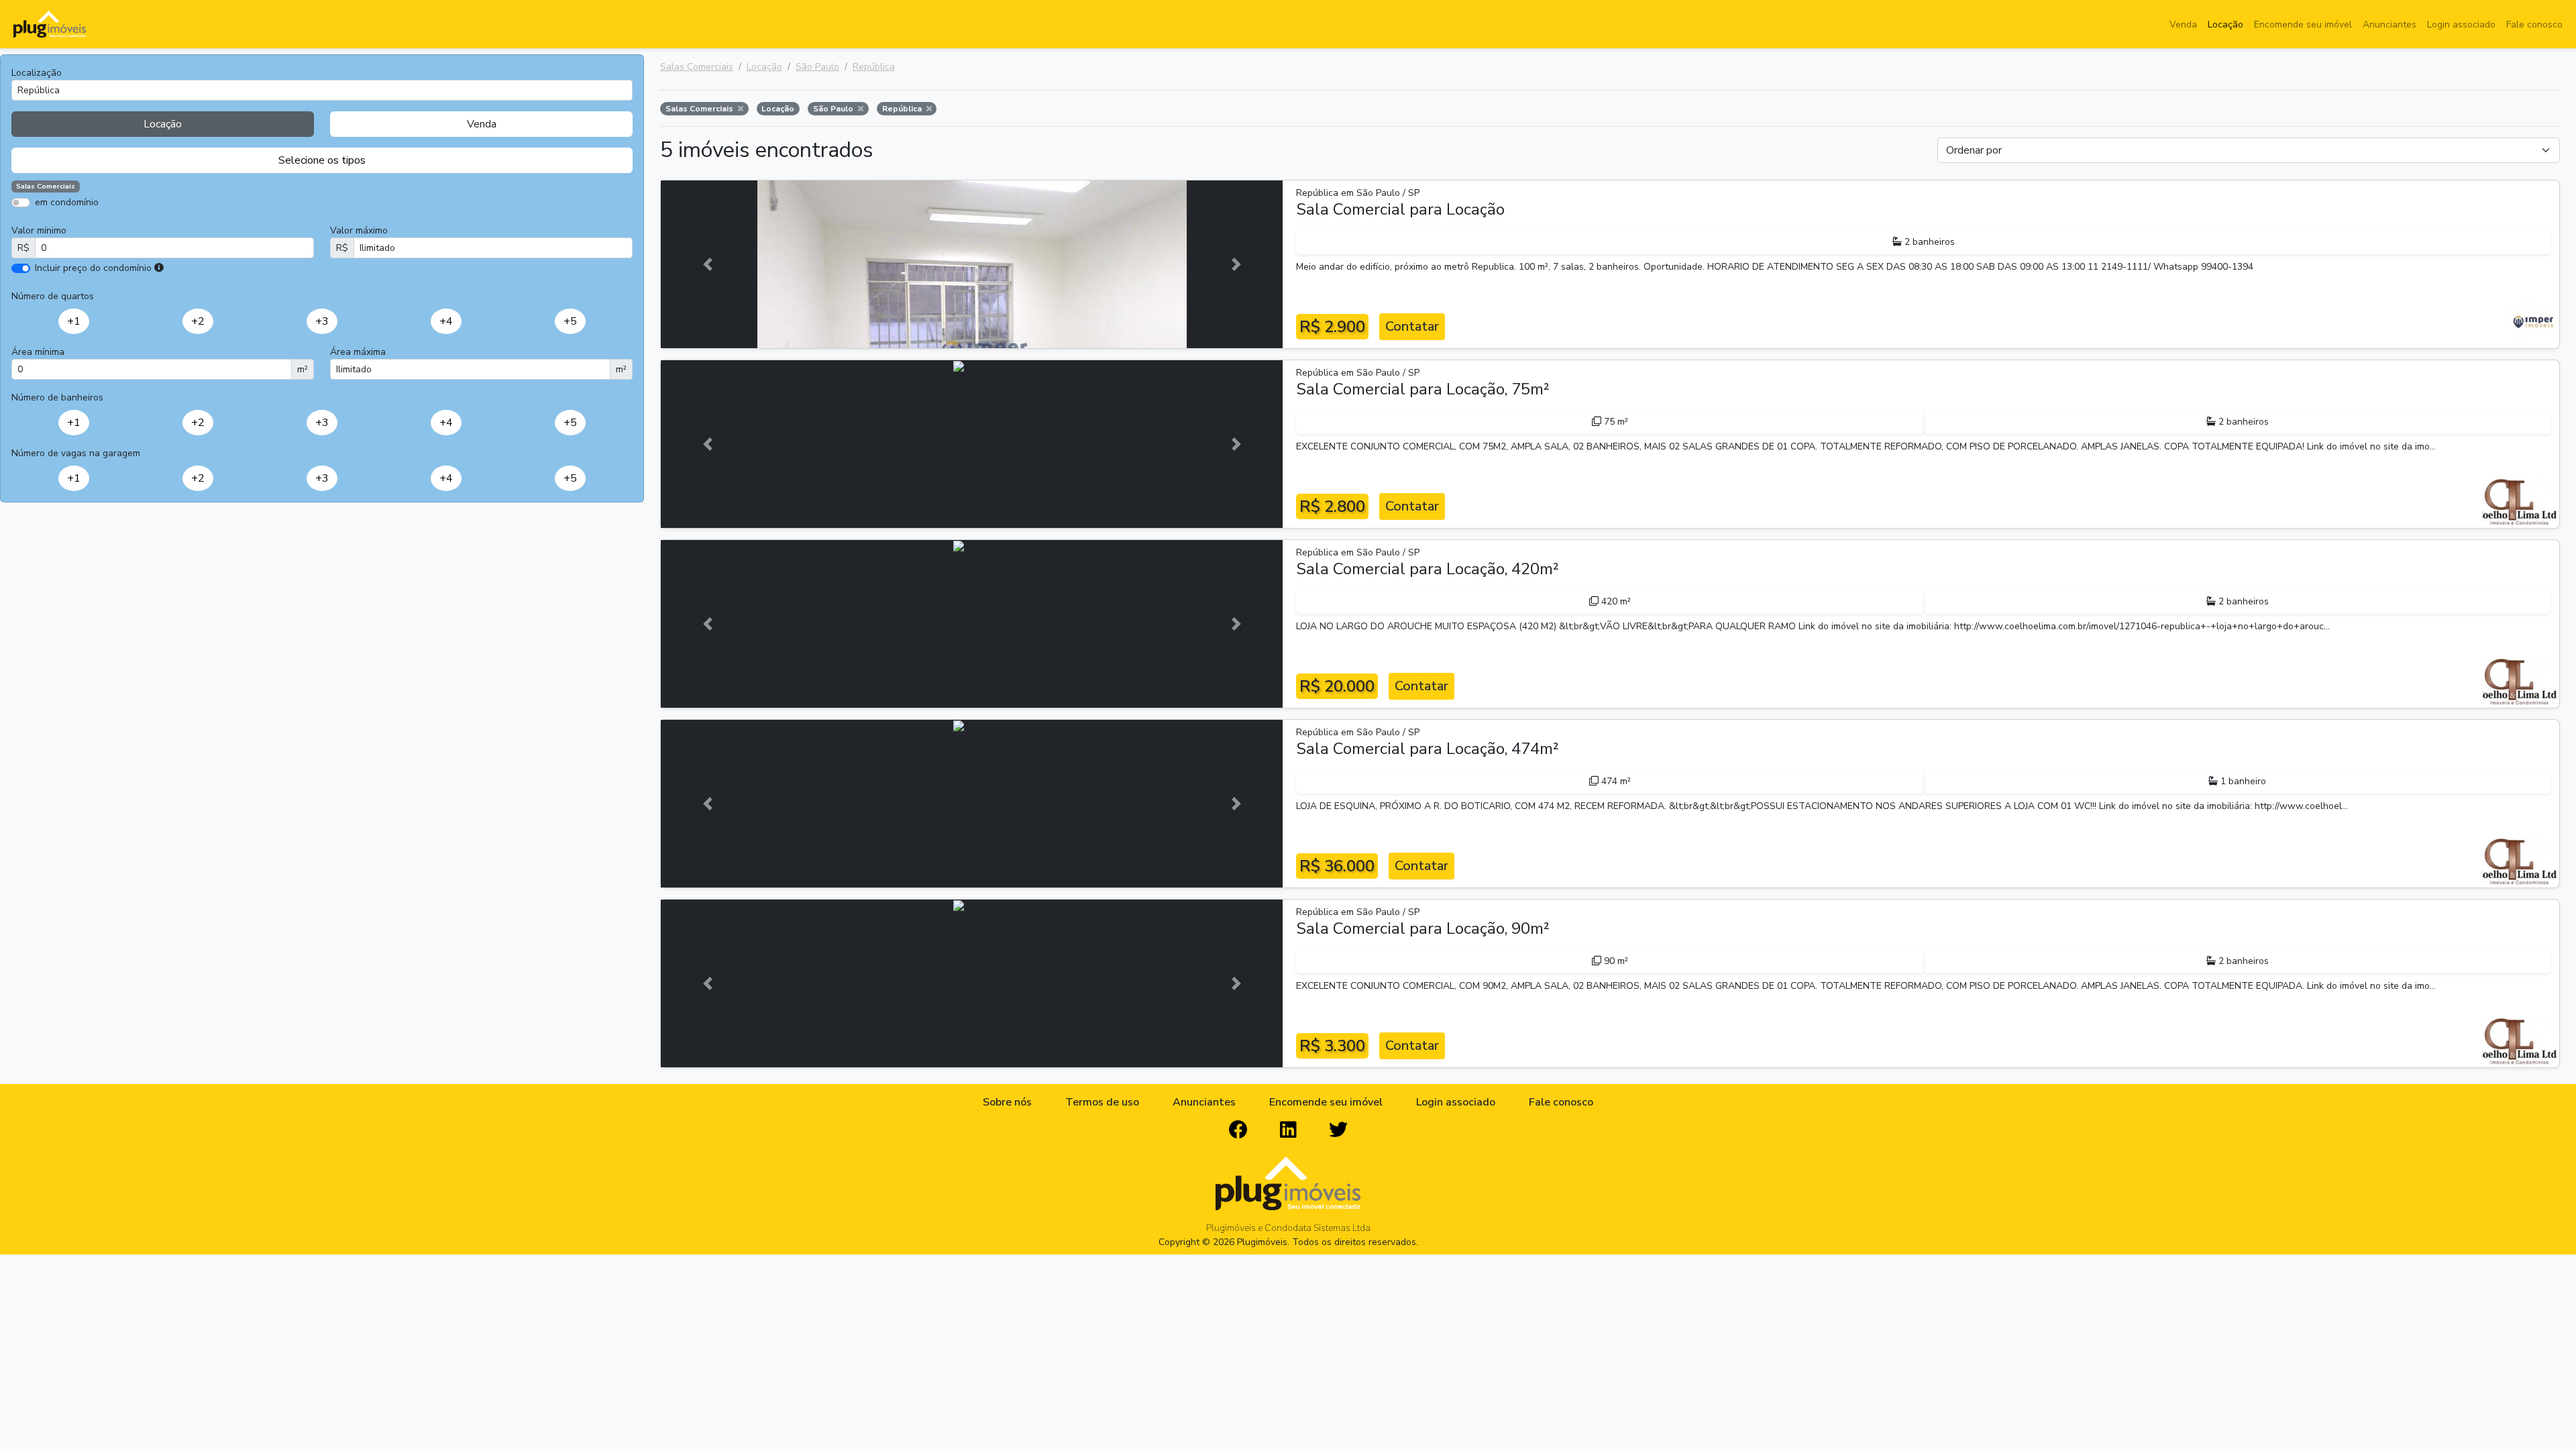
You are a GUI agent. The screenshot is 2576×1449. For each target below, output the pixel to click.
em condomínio (67, 202)
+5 (570, 321)
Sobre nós (1007, 1102)
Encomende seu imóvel (2303, 24)
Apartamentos (75, 222)
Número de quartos (53, 296)
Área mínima (38, 352)
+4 (446, 321)
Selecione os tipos (322, 160)
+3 (322, 321)
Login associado (2461, 24)
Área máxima (358, 352)
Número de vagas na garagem (76, 453)
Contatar (1412, 326)
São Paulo (817, 67)
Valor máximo (359, 230)
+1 (74, 321)
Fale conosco (2534, 24)
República (874, 67)
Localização (37, 73)
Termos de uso (1102, 1102)
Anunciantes (2390, 24)
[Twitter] (1338, 1130)
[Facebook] (1238, 1130)
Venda (2183, 24)
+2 (198, 321)
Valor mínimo (39, 230)
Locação (2225, 24)
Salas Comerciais (697, 67)
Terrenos (369, 222)
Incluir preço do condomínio (93, 268)
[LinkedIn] (1288, 1130)
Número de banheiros (57, 397)
